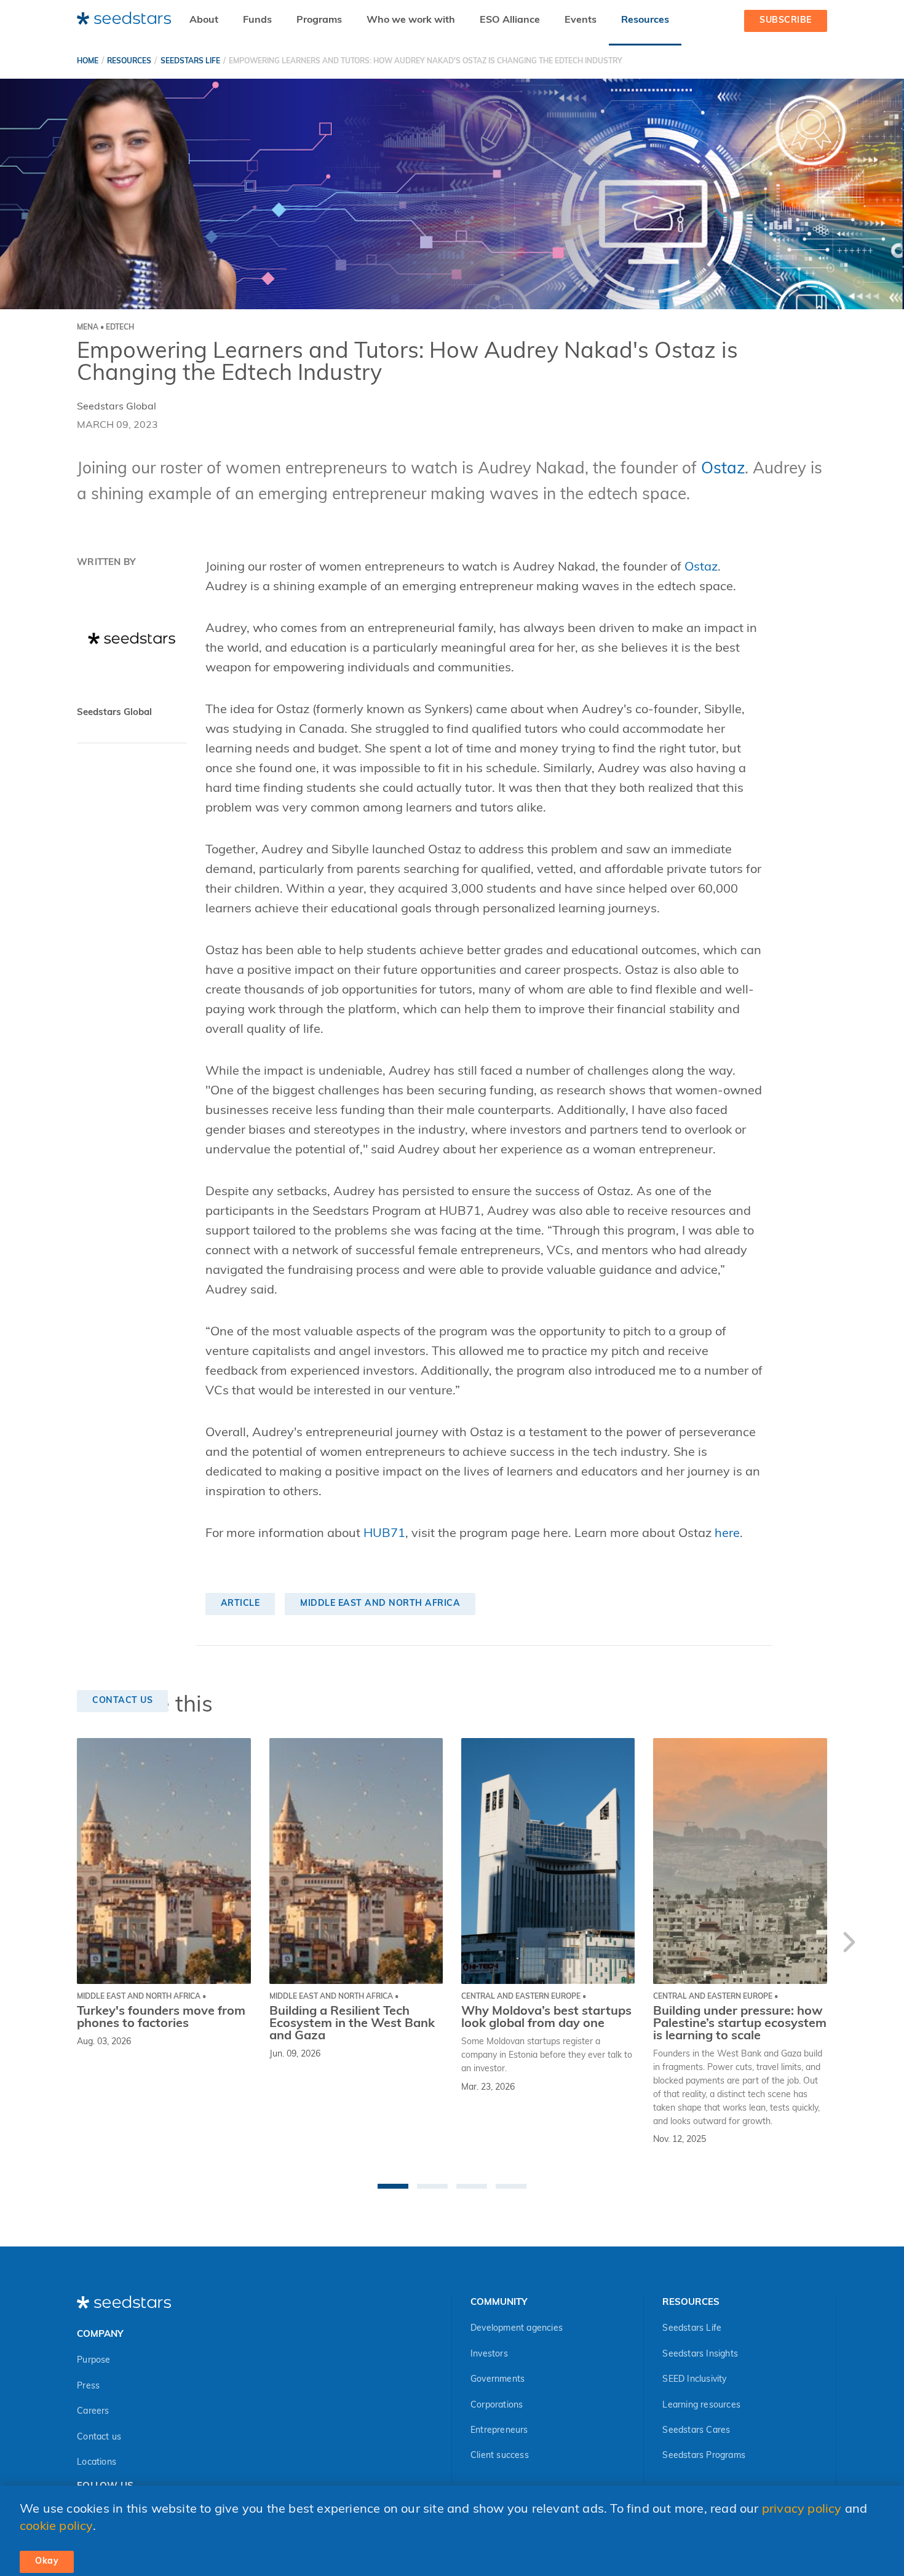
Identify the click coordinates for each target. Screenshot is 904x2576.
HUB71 (384, 1534)
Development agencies (517, 2329)
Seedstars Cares (696, 2431)
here (727, 1534)
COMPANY (100, 2335)
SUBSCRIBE (786, 21)
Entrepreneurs (499, 2431)
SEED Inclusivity (694, 2380)
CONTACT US (122, 1701)
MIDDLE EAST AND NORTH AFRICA (380, 1604)
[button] (393, 2186)
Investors (489, 2354)
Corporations (497, 2405)
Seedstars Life (692, 2329)
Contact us (99, 2437)
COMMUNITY (499, 2303)
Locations (97, 2463)
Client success (500, 2456)
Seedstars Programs (704, 2456)
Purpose (93, 2361)
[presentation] (849, 1945)
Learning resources (701, 2405)
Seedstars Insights (700, 2354)
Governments (498, 2380)
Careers (93, 2412)
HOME (88, 61)
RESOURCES (129, 61)
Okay (47, 2562)
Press (88, 2386)
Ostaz (723, 469)
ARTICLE (240, 1604)
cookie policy (56, 2527)
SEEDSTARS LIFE (190, 61)
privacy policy (802, 2510)
